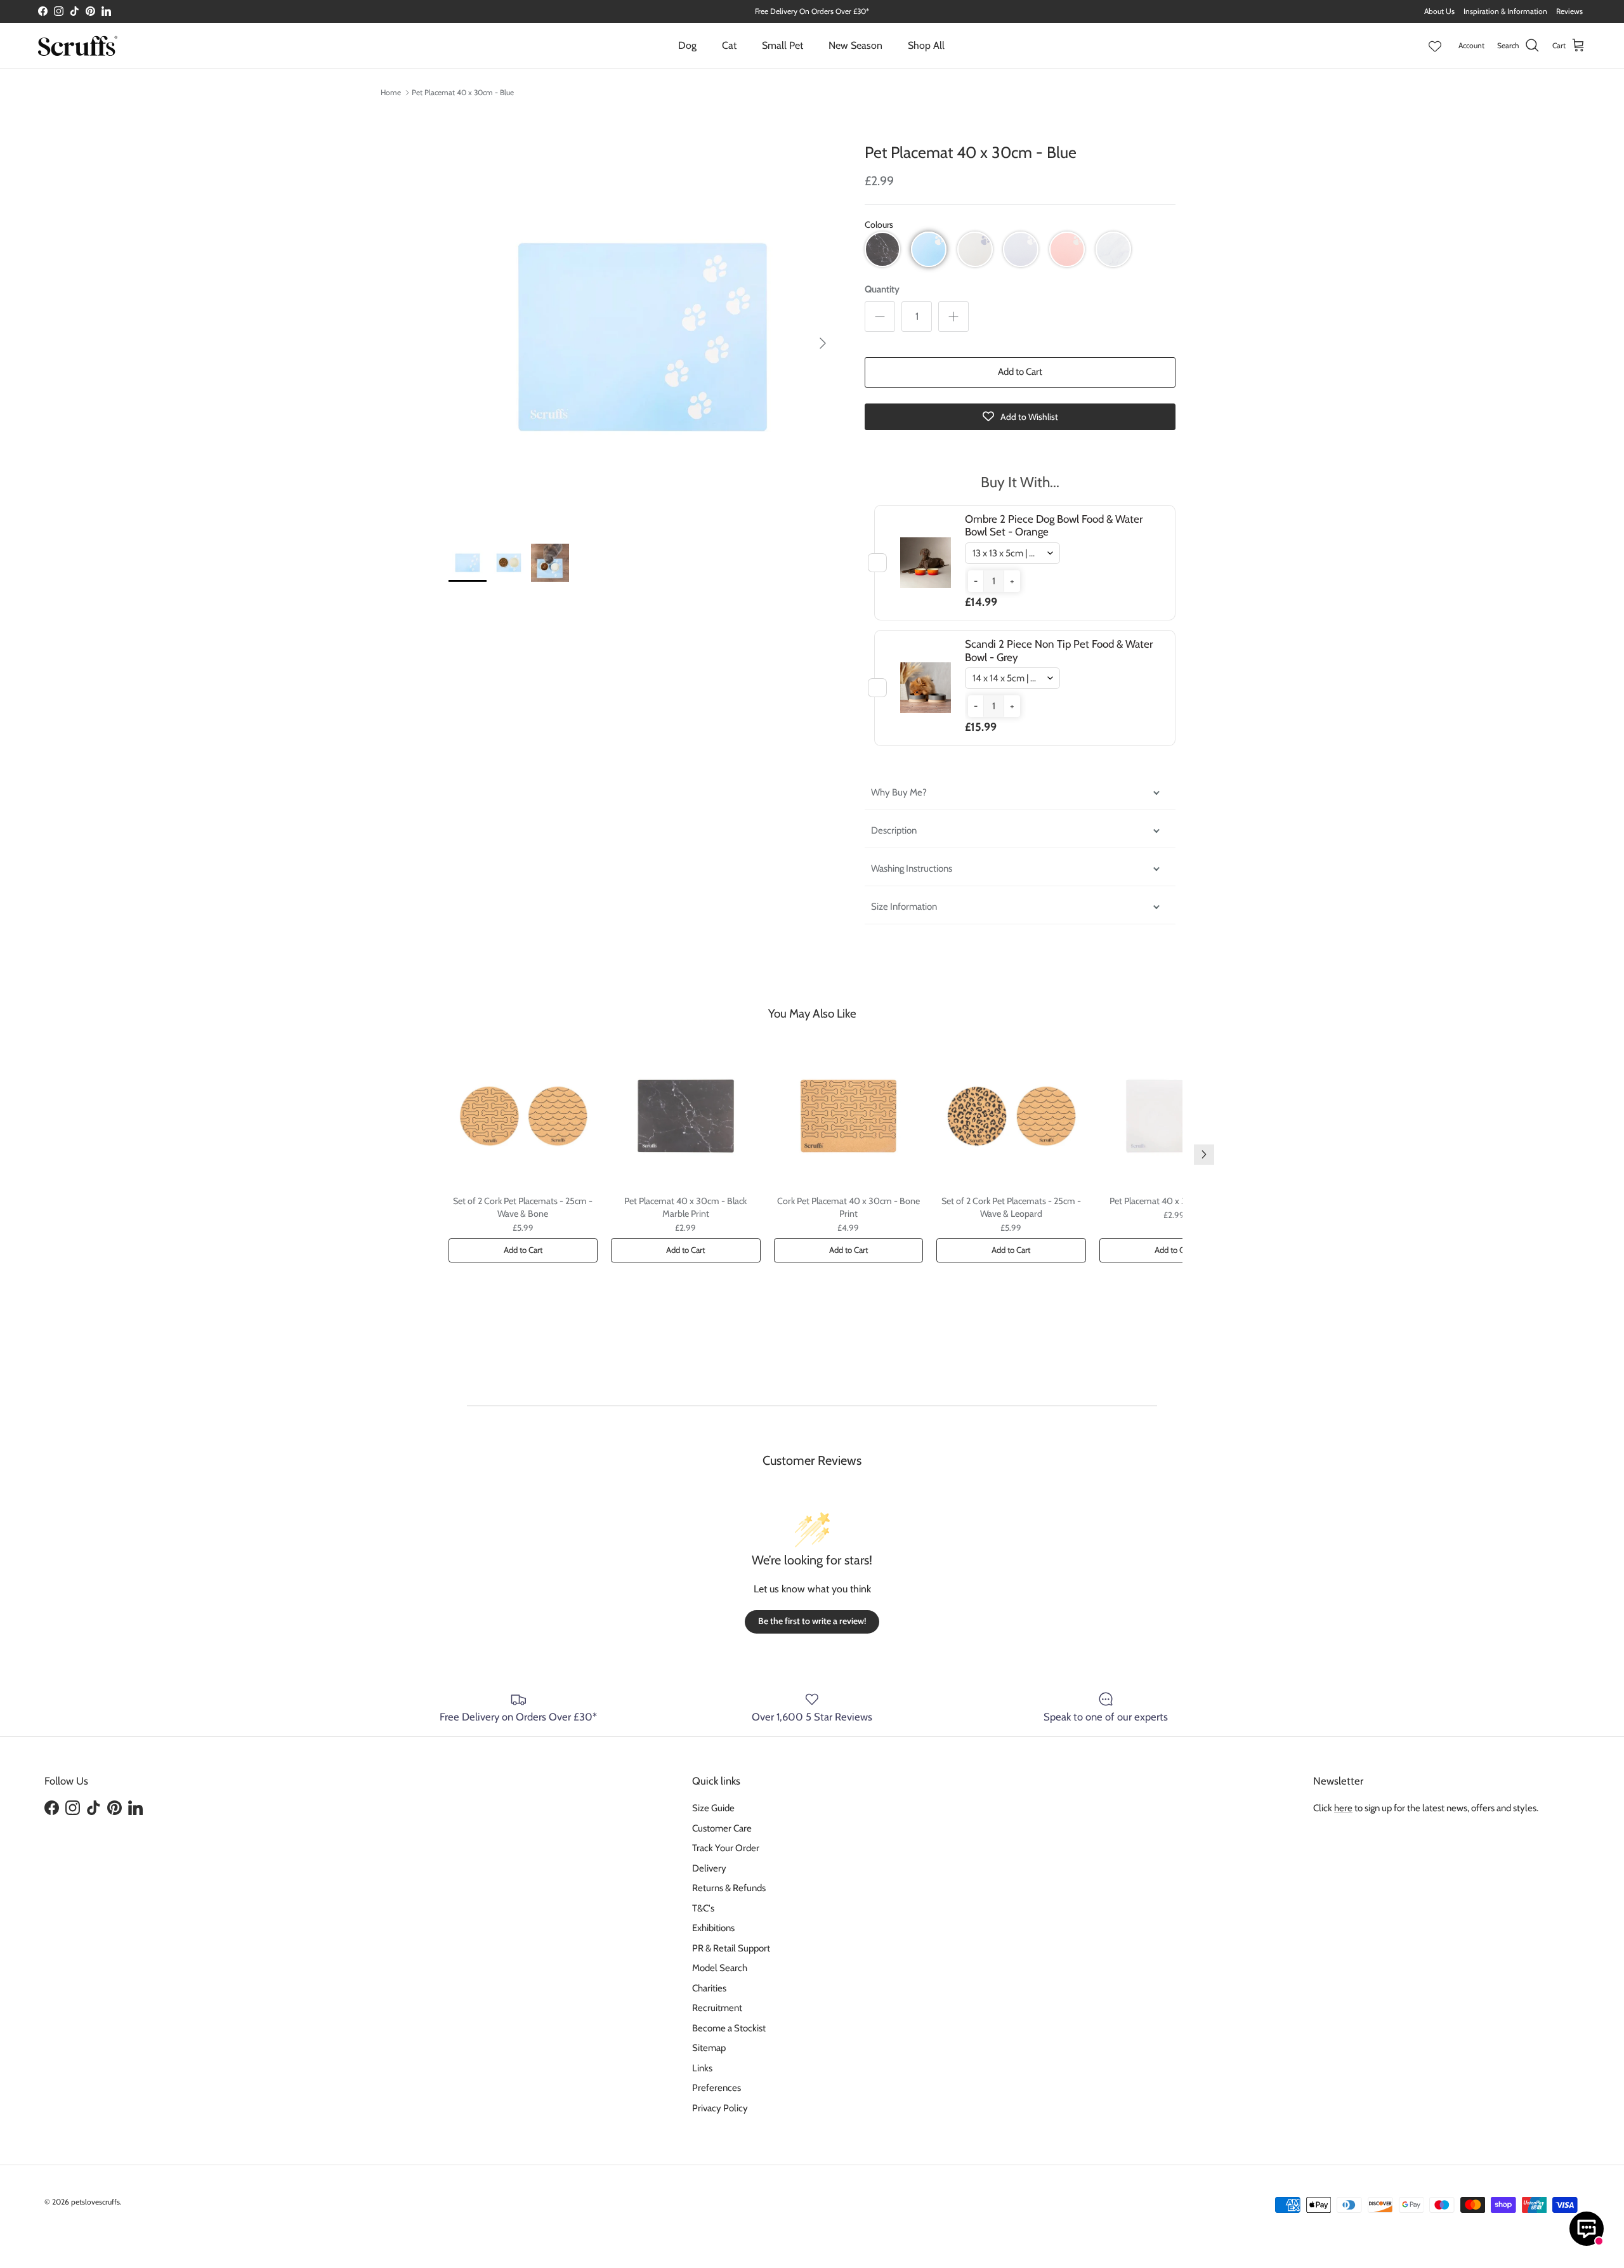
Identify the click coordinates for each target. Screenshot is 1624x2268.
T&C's (703, 1908)
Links (702, 2068)
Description (894, 830)
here (1343, 1808)
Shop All (926, 45)
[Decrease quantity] (880, 317)
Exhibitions (713, 1928)
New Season (855, 45)
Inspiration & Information (1505, 11)
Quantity (882, 289)
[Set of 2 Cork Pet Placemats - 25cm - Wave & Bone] (523, 1116)
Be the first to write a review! (812, 1621)
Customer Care (722, 1828)
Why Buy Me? (899, 792)
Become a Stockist (729, 2028)
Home (391, 92)
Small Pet (783, 45)
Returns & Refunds (729, 1888)
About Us (1439, 11)
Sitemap (709, 2048)
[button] (882, 249)
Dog (687, 45)
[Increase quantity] (953, 317)
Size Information (904, 907)
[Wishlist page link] (1435, 46)
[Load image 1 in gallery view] (643, 337)
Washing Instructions (912, 869)
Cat (729, 45)
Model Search (720, 1968)
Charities (709, 1988)
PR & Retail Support (731, 1948)
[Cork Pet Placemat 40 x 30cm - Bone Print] (849, 1116)
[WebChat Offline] (1587, 2229)
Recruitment (717, 2008)
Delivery (709, 1868)
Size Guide (713, 1808)
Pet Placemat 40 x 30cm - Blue (463, 92)
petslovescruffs (95, 2202)
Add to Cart (1020, 372)
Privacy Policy (720, 2108)
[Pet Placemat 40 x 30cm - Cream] (1174, 1116)
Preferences (717, 2088)
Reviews (1569, 11)
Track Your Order (726, 1848)
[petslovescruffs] (78, 46)
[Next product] (1204, 1155)
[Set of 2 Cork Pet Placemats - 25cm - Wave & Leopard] (1011, 1116)
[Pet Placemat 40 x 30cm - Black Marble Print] (686, 1116)
